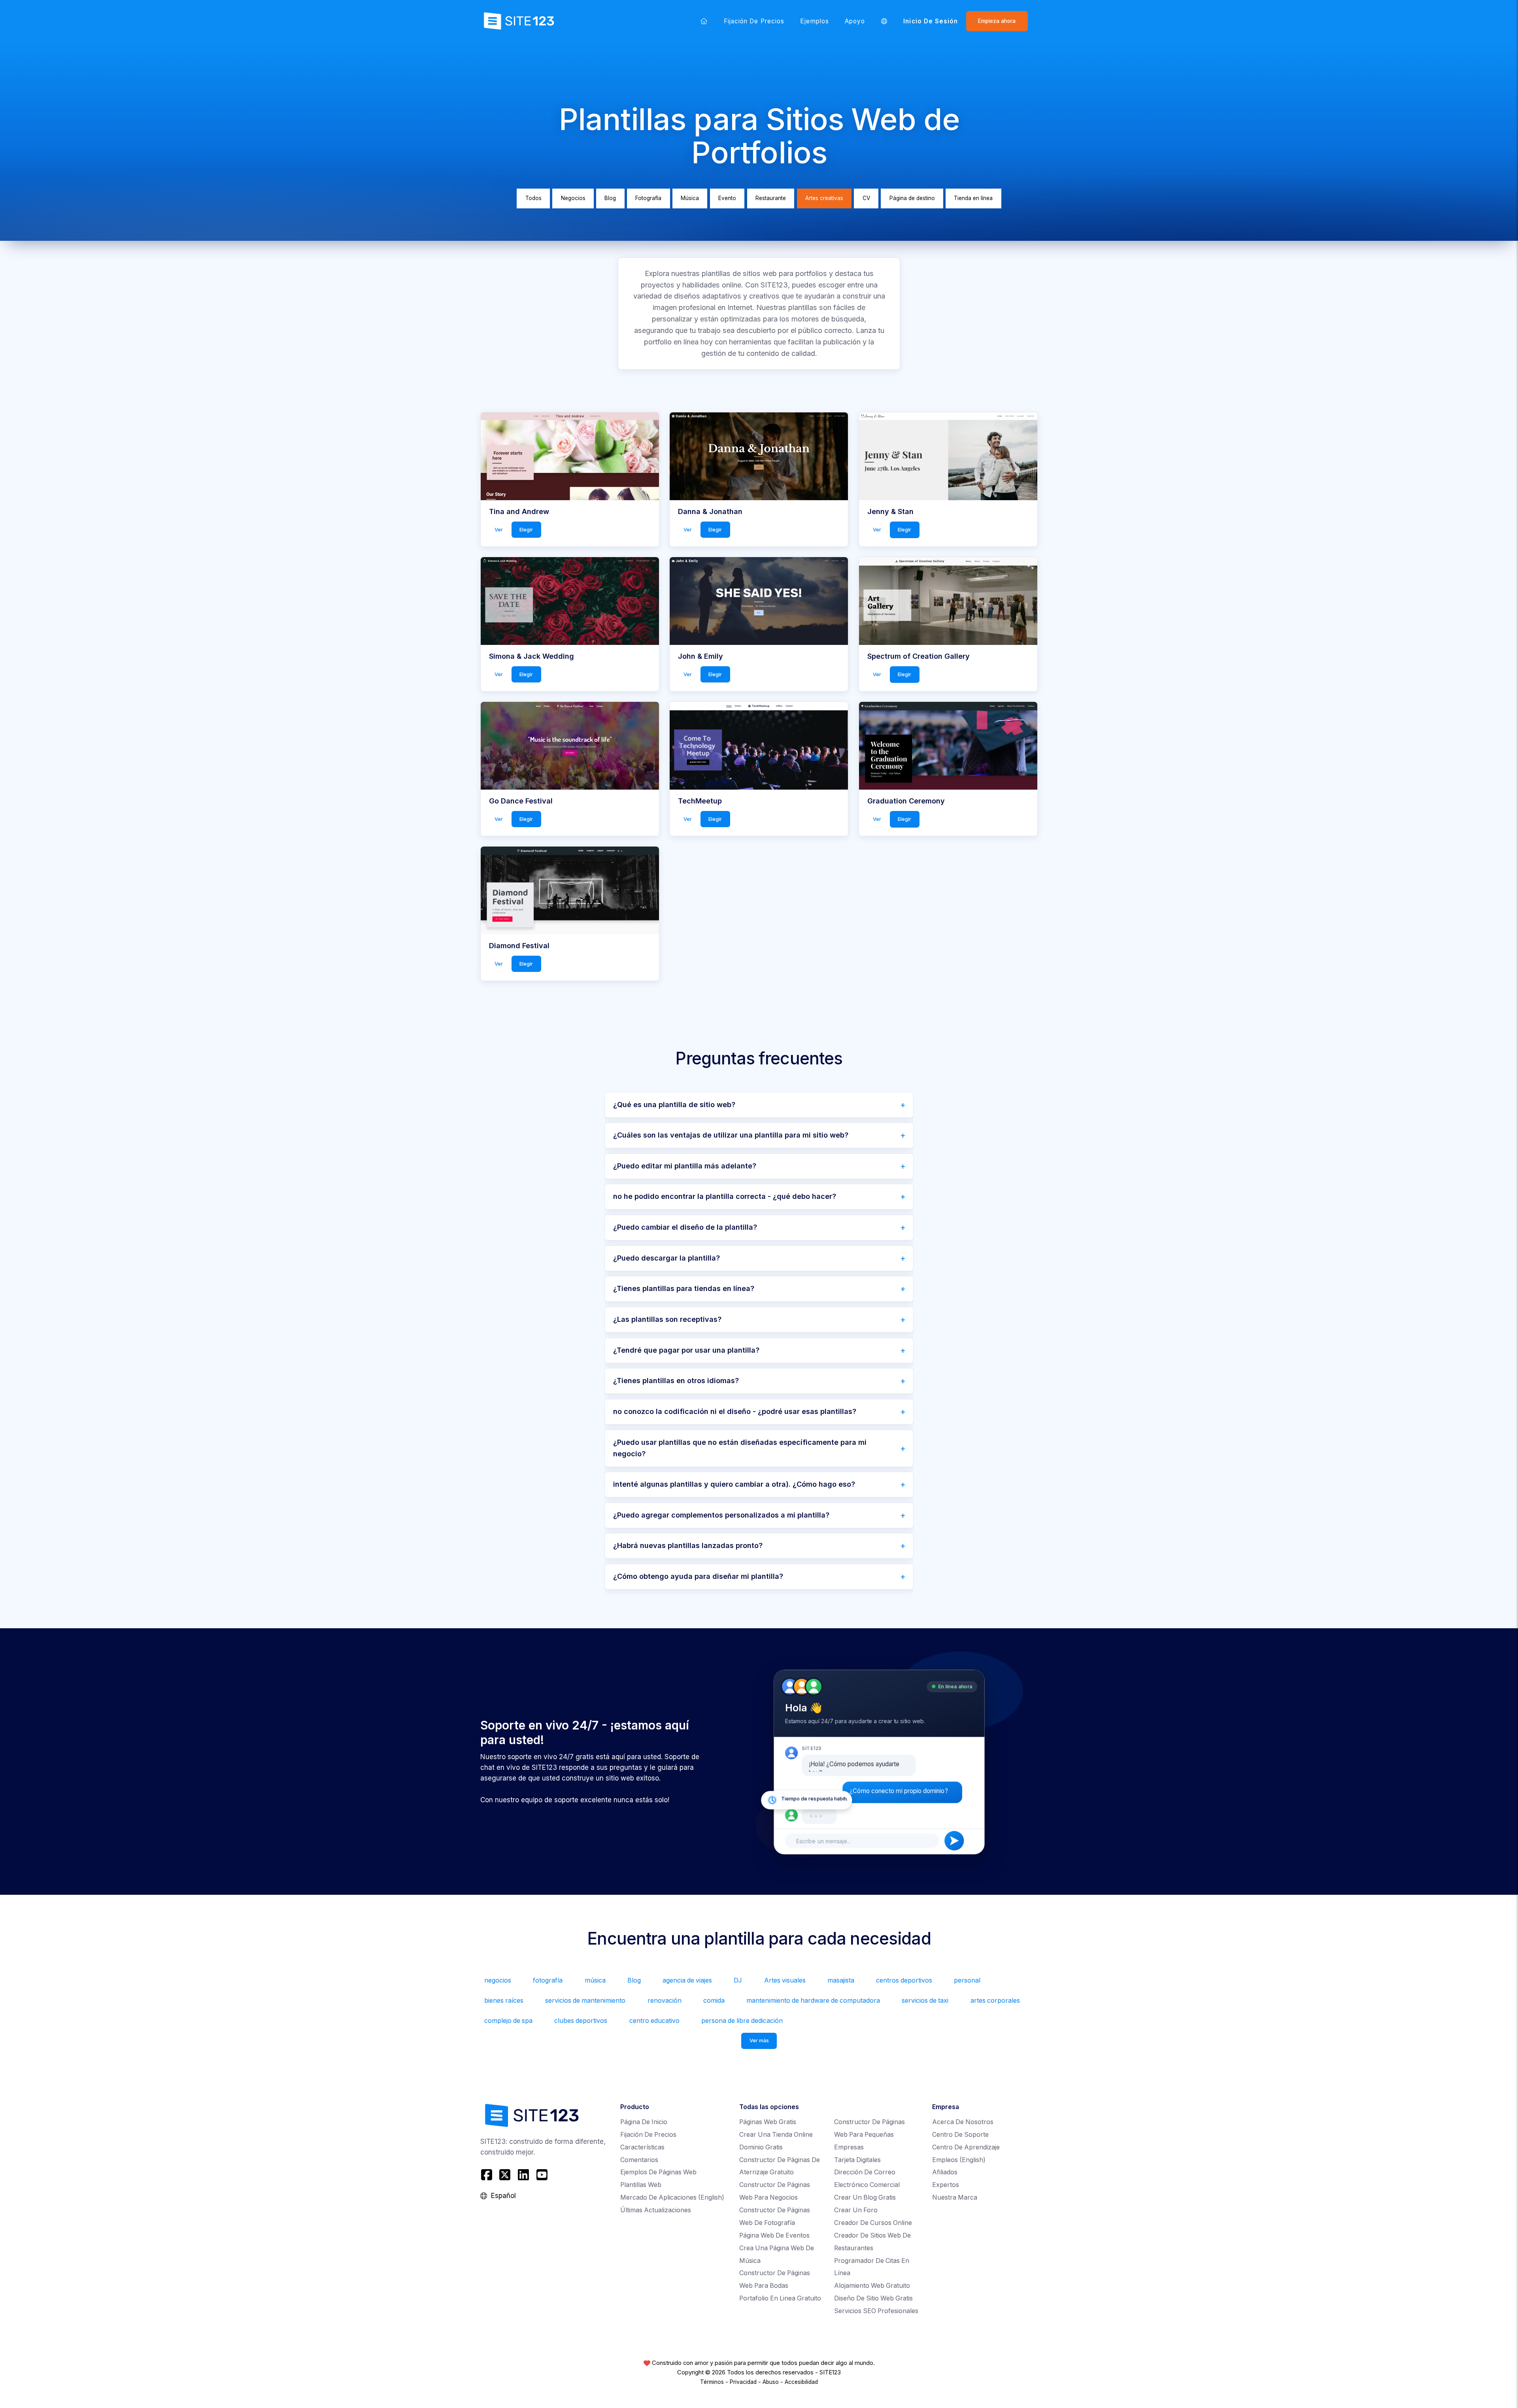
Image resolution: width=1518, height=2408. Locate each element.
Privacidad (743, 2382)
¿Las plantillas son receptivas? (667, 1319)
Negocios (573, 198)
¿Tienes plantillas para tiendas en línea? (684, 1288)
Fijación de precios (754, 21)
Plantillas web (641, 2185)
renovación (665, 2001)
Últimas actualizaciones (656, 2210)
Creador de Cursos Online (873, 2223)
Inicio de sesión (931, 21)
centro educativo (654, 2021)
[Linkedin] (524, 2175)
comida (714, 2001)
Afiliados (945, 2172)
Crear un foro (856, 2210)
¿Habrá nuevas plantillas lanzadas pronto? (688, 1545)
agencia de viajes (687, 1980)
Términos (712, 2382)
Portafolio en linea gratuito (780, 2298)
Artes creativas (824, 198)
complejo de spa (508, 2021)
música (595, 1980)
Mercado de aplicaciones (672, 2197)
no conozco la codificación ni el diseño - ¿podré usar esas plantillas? (735, 1411)
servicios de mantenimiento (585, 2001)
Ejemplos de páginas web (658, 2172)
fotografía (548, 1980)
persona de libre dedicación (742, 2021)
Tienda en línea (973, 198)
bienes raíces (504, 2001)
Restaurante (771, 198)
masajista (841, 1980)
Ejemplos (815, 21)
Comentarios (639, 2160)
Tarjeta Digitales (857, 2160)
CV (866, 198)
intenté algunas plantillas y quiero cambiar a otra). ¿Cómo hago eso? (734, 1484)
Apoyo (855, 21)
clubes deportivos (581, 2021)
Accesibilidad (801, 2382)
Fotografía (648, 198)
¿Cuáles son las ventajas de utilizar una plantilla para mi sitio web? (731, 1135)
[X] (505, 2175)
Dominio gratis (761, 2147)
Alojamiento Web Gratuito (872, 2286)
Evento (727, 198)
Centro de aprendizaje (966, 2147)
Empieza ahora (997, 21)
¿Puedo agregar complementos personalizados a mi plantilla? (721, 1515)
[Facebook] (488, 2175)
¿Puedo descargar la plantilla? (666, 1258)
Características (642, 2147)
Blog (610, 198)
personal (967, 1980)
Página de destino (912, 198)
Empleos (959, 2160)
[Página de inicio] (704, 21)
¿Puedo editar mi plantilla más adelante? (685, 1166)
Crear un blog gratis (865, 2197)
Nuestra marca (955, 2197)
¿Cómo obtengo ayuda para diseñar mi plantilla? (698, 1576)
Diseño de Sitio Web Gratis (873, 2298)
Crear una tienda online (776, 2135)
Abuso (771, 2382)
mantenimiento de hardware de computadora (813, 2001)
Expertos (946, 2185)
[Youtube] (542, 2175)
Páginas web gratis (768, 2122)
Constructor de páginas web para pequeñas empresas (869, 2135)
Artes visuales (785, 1980)
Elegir (526, 530)
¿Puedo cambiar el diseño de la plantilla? (685, 1227)
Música (690, 198)
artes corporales (995, 2001)
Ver (499, 530)
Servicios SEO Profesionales (876, 2311)
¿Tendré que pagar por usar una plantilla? (686, 1350)
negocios (498, 1980)
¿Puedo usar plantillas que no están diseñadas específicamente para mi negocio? (740, 1448)
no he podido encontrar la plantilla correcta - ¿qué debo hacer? (725, 1196)
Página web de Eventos (774, 2235)
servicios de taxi (925, 2001)
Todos (533, 198)
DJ (738, 1980)
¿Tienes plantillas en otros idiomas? (676, 1381)
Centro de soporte (960, 2135)
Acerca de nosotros (963, 2122)
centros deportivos (904, 1980)
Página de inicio (644, 2122)
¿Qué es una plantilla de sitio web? (674, 1105)
